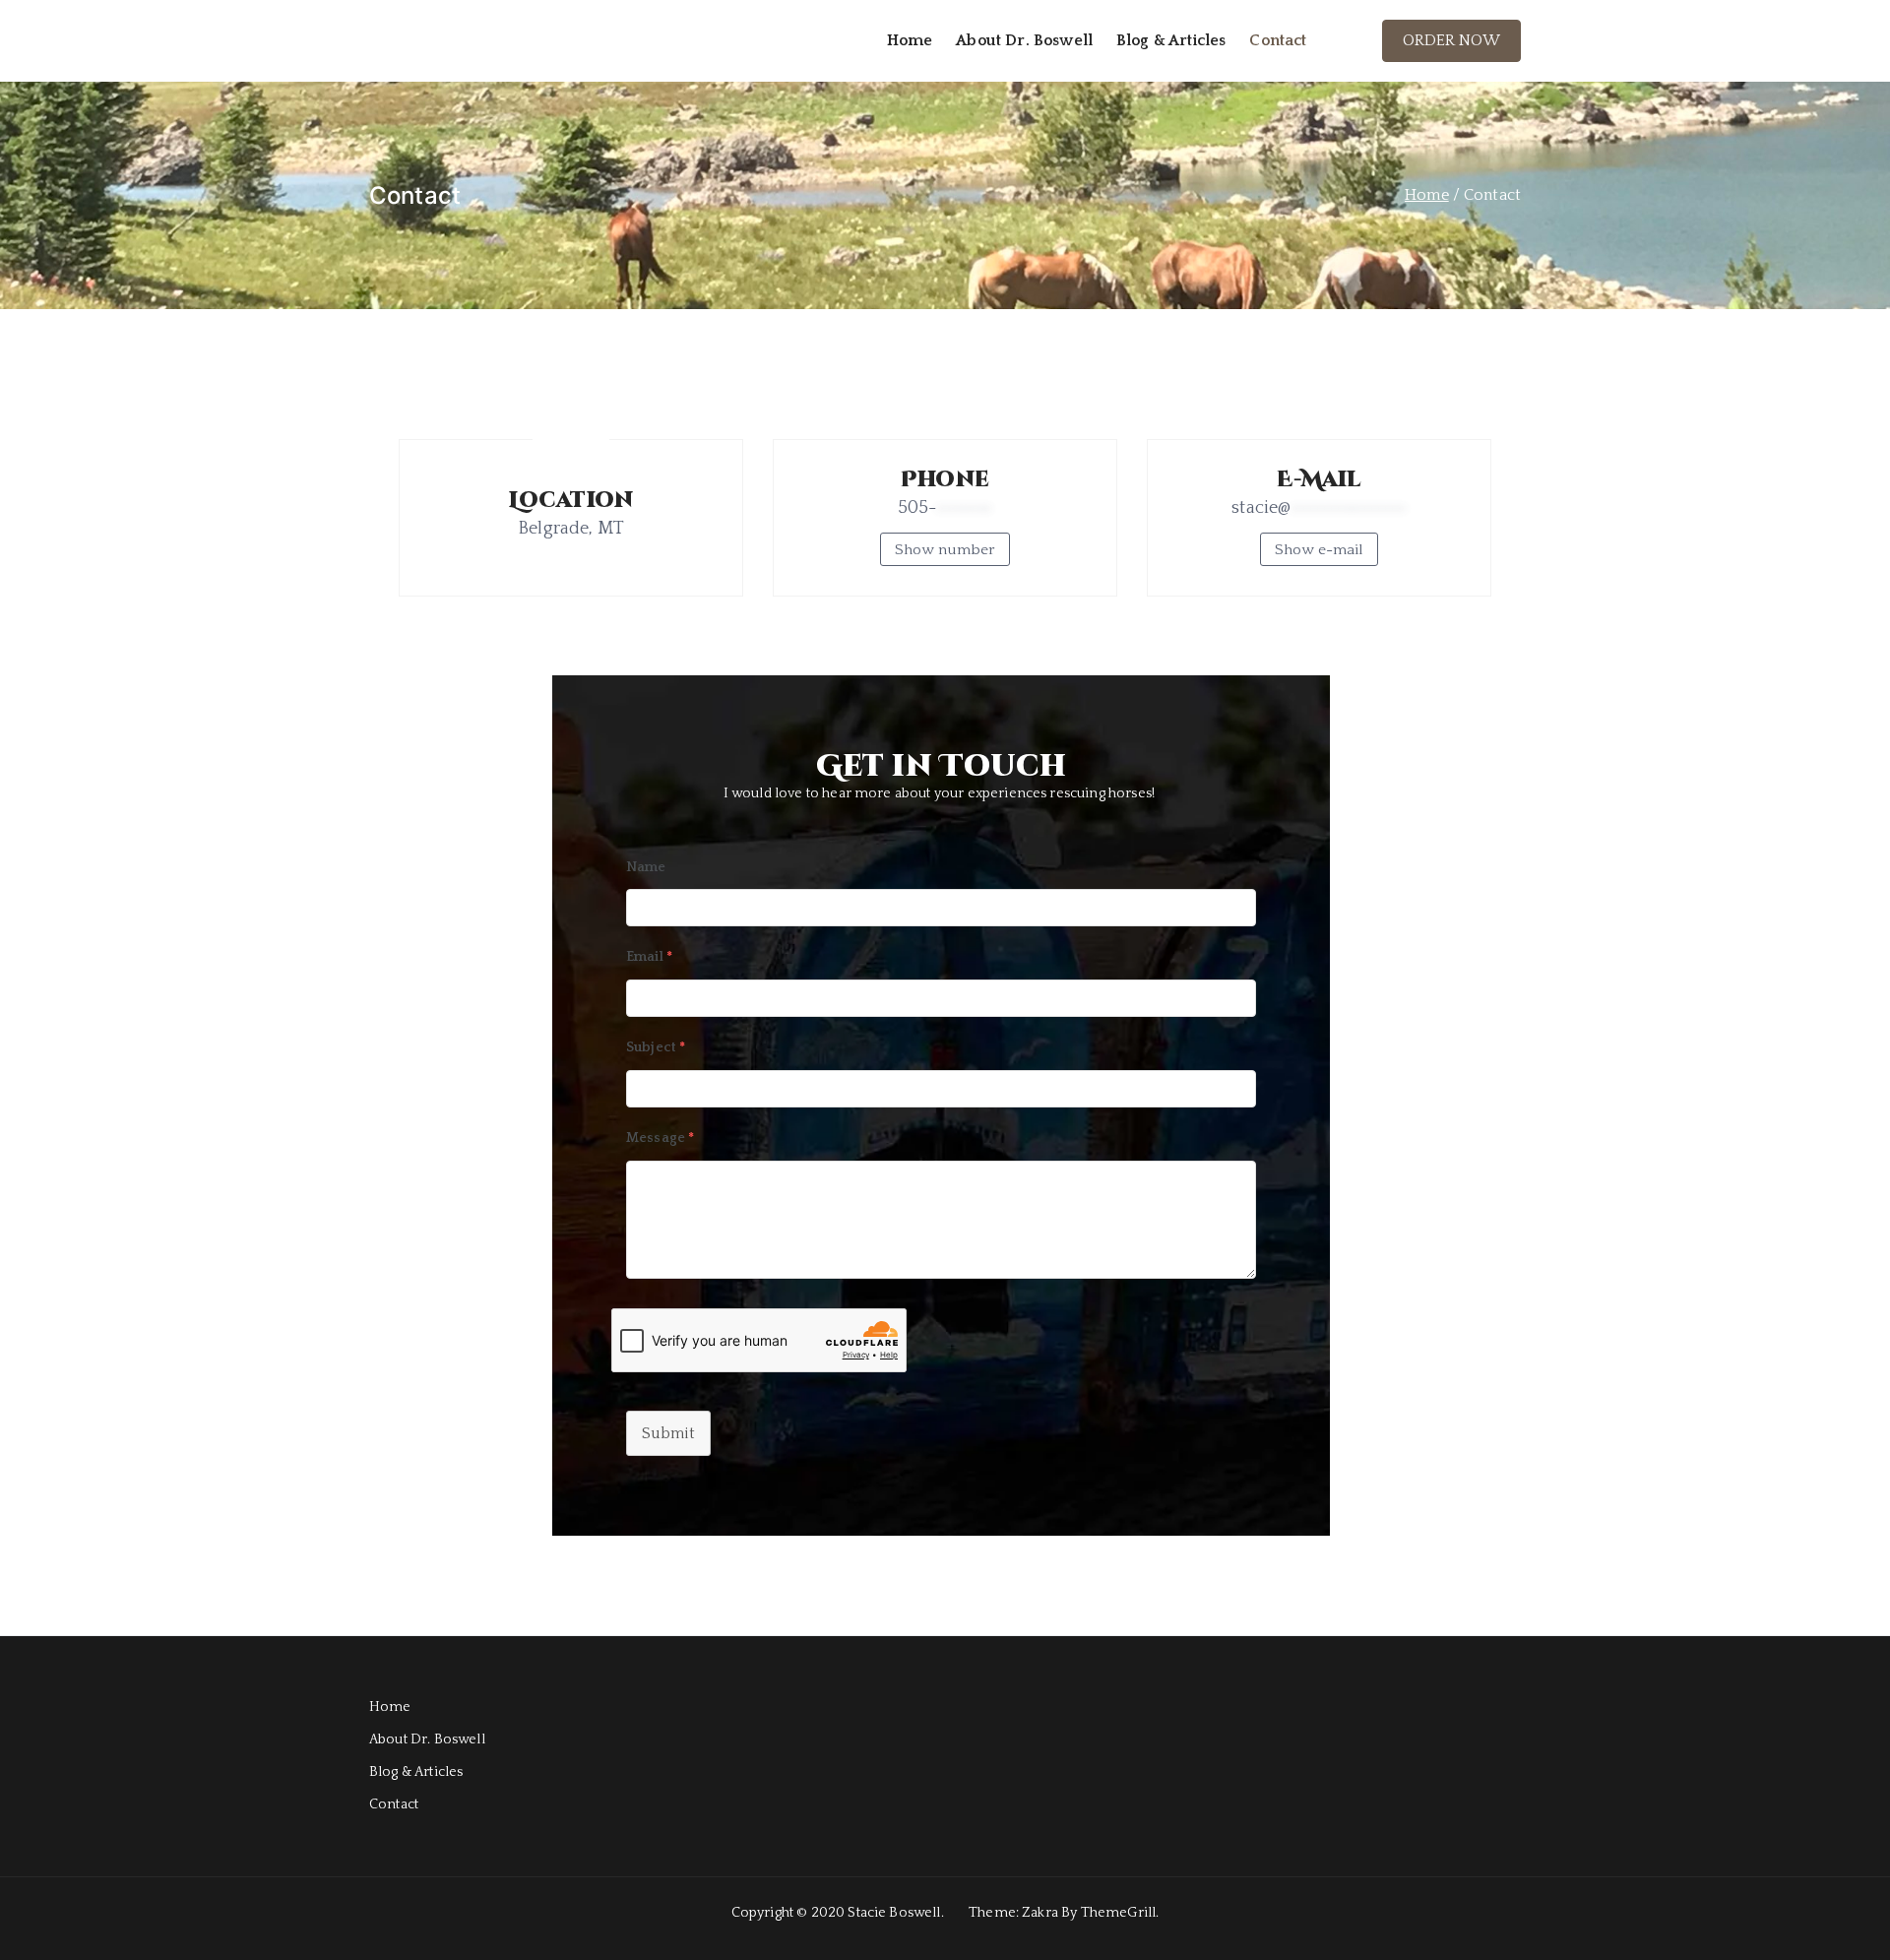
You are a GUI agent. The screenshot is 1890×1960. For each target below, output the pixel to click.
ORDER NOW (1451, 40)
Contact (1278, 40)
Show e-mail (1319, 550)
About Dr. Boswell (1024, 40)
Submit (668, 1433)
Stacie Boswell (894, 1913)
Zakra (1040, 1913)
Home (910, 40)
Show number (945, 550)
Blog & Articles (1171, 40)
